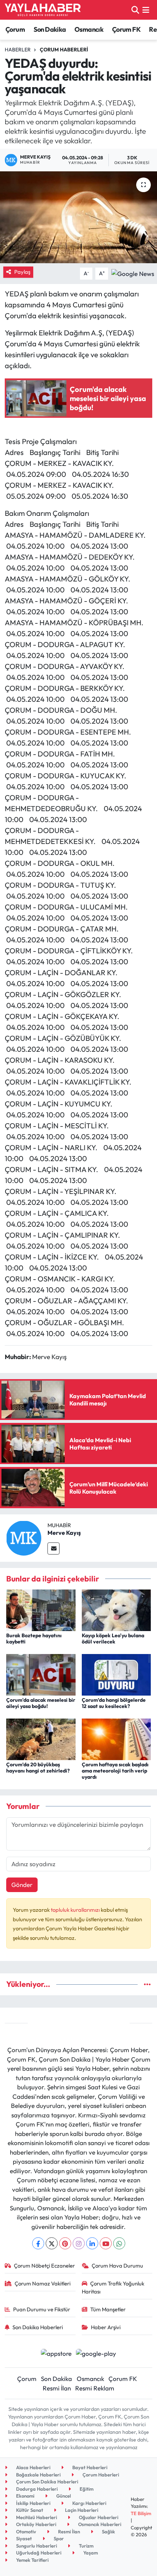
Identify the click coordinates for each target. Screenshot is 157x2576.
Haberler (18, 50)
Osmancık (89, 29)
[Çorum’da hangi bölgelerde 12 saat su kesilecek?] (116, 1674)
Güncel (63, 2496)
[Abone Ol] (133, 273)
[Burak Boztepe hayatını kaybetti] (41, 1609)
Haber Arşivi (106, 2327)
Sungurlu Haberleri (36, 2546)
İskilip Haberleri (33, 2503)
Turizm (86, 2546)
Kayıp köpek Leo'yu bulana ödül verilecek (113, 1639)
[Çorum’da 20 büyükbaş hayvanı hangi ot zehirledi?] (41, 1738)
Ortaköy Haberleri (36, 2524)
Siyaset (23, 2538)
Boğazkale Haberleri (38, 2475)
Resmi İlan (57, 2388)
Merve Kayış (64, 1533)
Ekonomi (25, 2496)
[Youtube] (106, 2243)
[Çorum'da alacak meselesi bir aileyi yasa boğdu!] (41, 1674)
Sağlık (108, 2532)
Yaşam (90, 2553)
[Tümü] (147, 1984)
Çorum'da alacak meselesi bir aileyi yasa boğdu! (41, 1703)
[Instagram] (79, 2243)
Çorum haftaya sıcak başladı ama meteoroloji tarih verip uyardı (115, 1771)
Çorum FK (126, 29)
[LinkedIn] (92, 2243)
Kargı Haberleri (89, 2503)
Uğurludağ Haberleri (38, 2553)
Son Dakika (50, 29)
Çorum (15, 29)
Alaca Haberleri (33, 2467)
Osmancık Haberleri (99, 2524)
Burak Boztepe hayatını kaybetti (34, 1639)
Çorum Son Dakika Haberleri (47, 2482)
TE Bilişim (141, 2513)
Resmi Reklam (95, 2388)
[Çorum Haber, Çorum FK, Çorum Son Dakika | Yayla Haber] (43, 10)
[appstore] (56, 2354)
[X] (52, 2243)
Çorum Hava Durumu (117, 2266)
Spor (58, 2538)
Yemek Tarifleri (32, 2560)
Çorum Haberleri (64, 50)
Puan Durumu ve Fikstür (42, 2309)
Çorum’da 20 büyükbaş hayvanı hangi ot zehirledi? (38, 1768)
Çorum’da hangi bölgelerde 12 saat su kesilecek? (114, 1703)
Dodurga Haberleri (36, 2489)
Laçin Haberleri (81, 2510)
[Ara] (135, 10)
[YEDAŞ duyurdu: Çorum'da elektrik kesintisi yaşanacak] (78, 217)
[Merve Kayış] (24, 1537)
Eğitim (86, 2489)
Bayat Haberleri (89, 2467)
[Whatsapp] (119, 2243)
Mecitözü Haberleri (36, 2517)
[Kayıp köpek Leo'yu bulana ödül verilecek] (116, 1609)
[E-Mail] (53, 1548)
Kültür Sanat (29, 2510)
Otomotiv (26, 2532)
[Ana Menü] (146, 10)
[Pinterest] (65, 2243)
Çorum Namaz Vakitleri (43, 2283)
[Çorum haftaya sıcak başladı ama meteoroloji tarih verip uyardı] (116, 1738)
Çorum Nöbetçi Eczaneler (44, 2266)
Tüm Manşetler (108, 2309)
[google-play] (96, 2354)
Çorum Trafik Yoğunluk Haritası (113, 2287)
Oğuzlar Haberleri (98, 2517)
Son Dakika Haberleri (38, 2327)
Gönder (22, 1885)
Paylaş (22, 272)
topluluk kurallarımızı (76, 1910)
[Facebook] (38, 2243)
